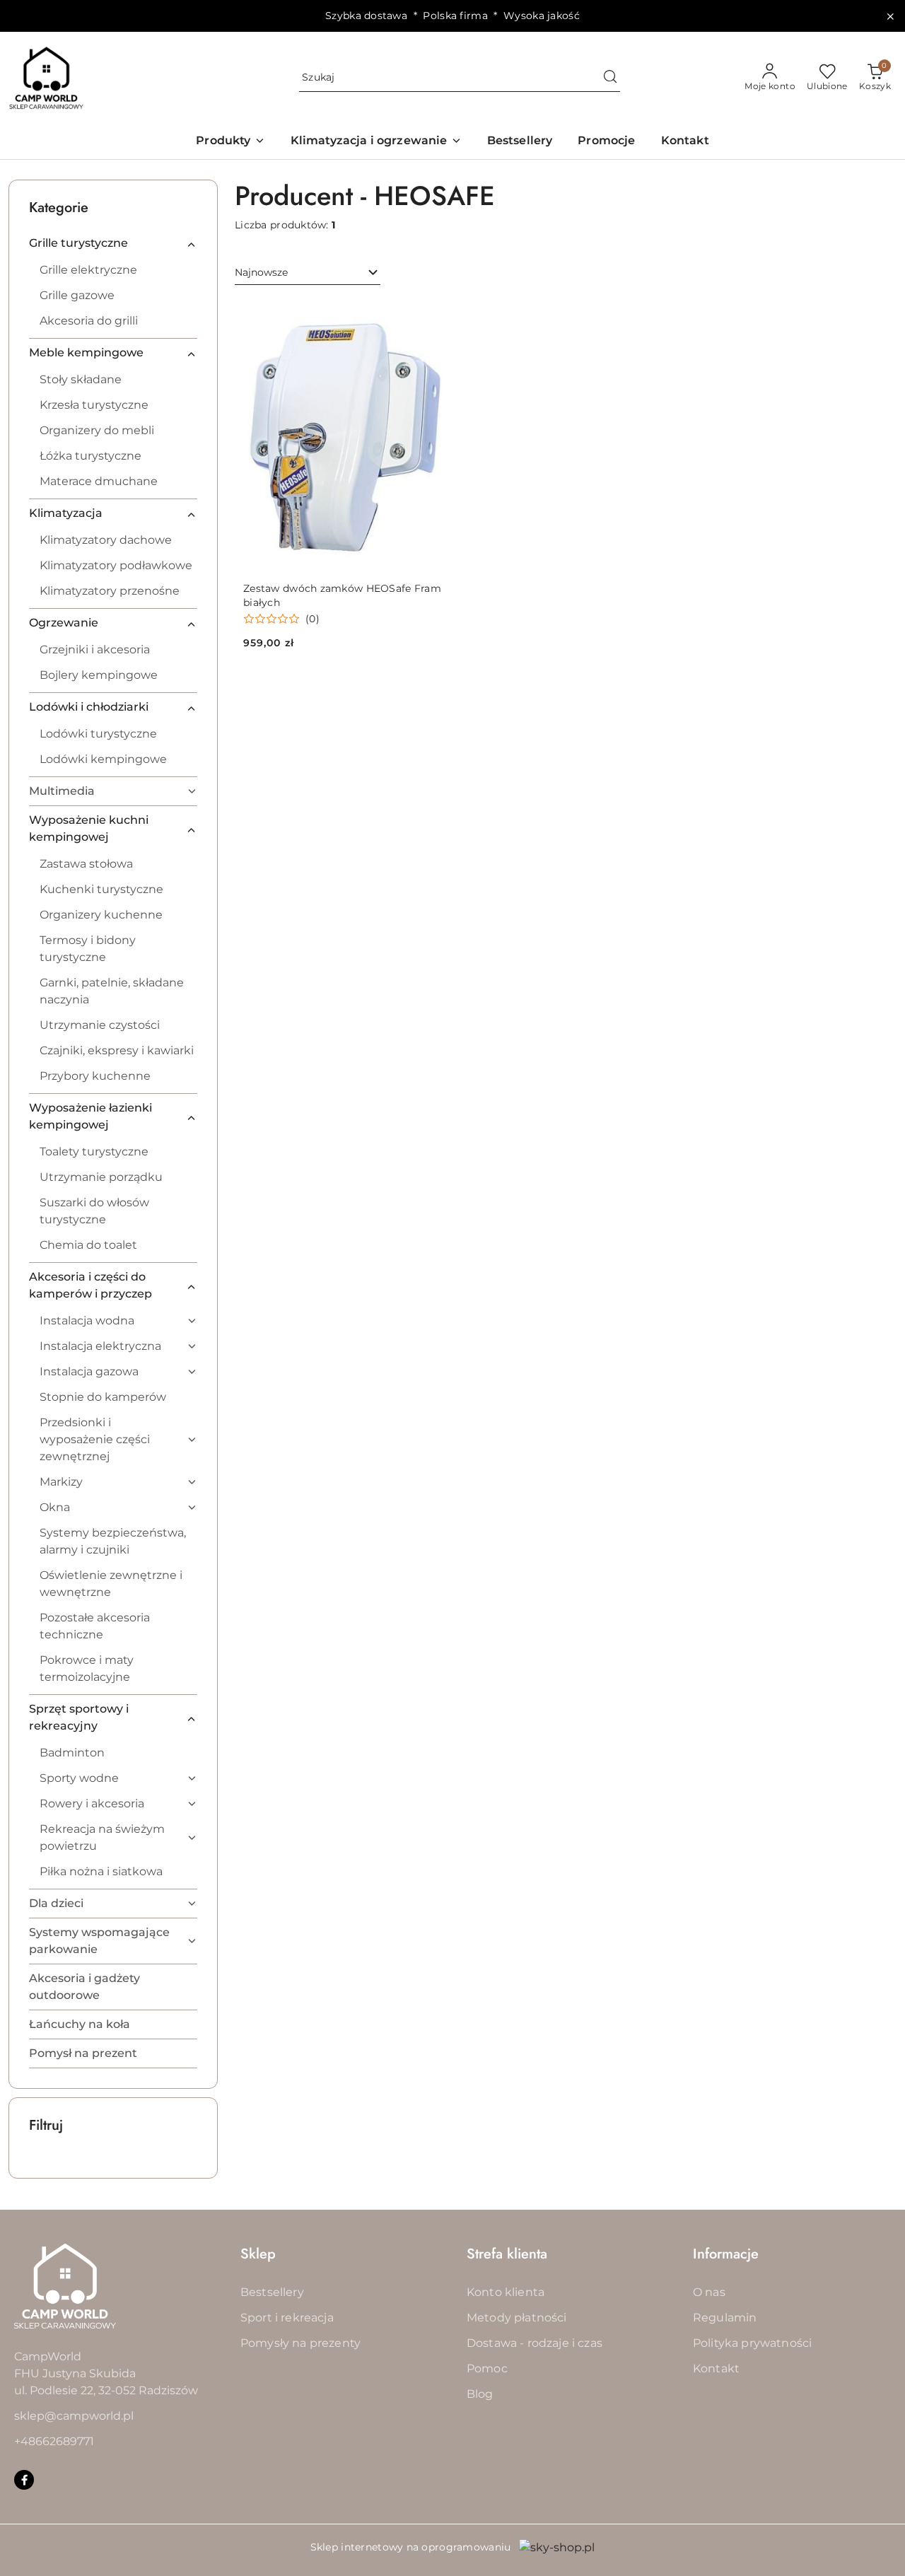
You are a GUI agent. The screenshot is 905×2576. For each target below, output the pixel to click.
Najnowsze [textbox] (261, 272)
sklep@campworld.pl (74, 2416)
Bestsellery (272, 2292)
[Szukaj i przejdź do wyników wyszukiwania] (610, 78)
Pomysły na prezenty (300, 2343)
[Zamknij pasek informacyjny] (890, 16)
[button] (230, 142)
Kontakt (716, 2368)
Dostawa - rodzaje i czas (535, 2343)
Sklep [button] (258, 2254)
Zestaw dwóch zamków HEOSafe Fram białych (342, 595)
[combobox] (308, 273)
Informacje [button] (726, 2254)
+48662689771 (54, 2441)
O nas (709, 2292)
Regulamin (725, 2318)
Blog (480, 2394)
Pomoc (487, 2368)
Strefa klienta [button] (507, 2254)
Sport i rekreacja (287, 2318)
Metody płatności (517, 2318)
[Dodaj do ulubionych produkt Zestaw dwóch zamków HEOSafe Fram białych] (431, 315)
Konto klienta (506, 2292)
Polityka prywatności (752, 2343)
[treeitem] (113, 243)
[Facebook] (24, 2480)
